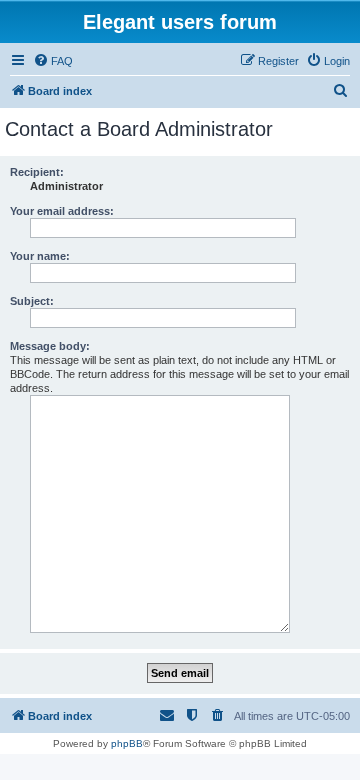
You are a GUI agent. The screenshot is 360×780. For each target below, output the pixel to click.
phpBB (127, 743)
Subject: (32, 301)
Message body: (50, 346)
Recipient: (37, 172)
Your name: (40, 256)
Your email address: (62, 211)
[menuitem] (53, 61)
